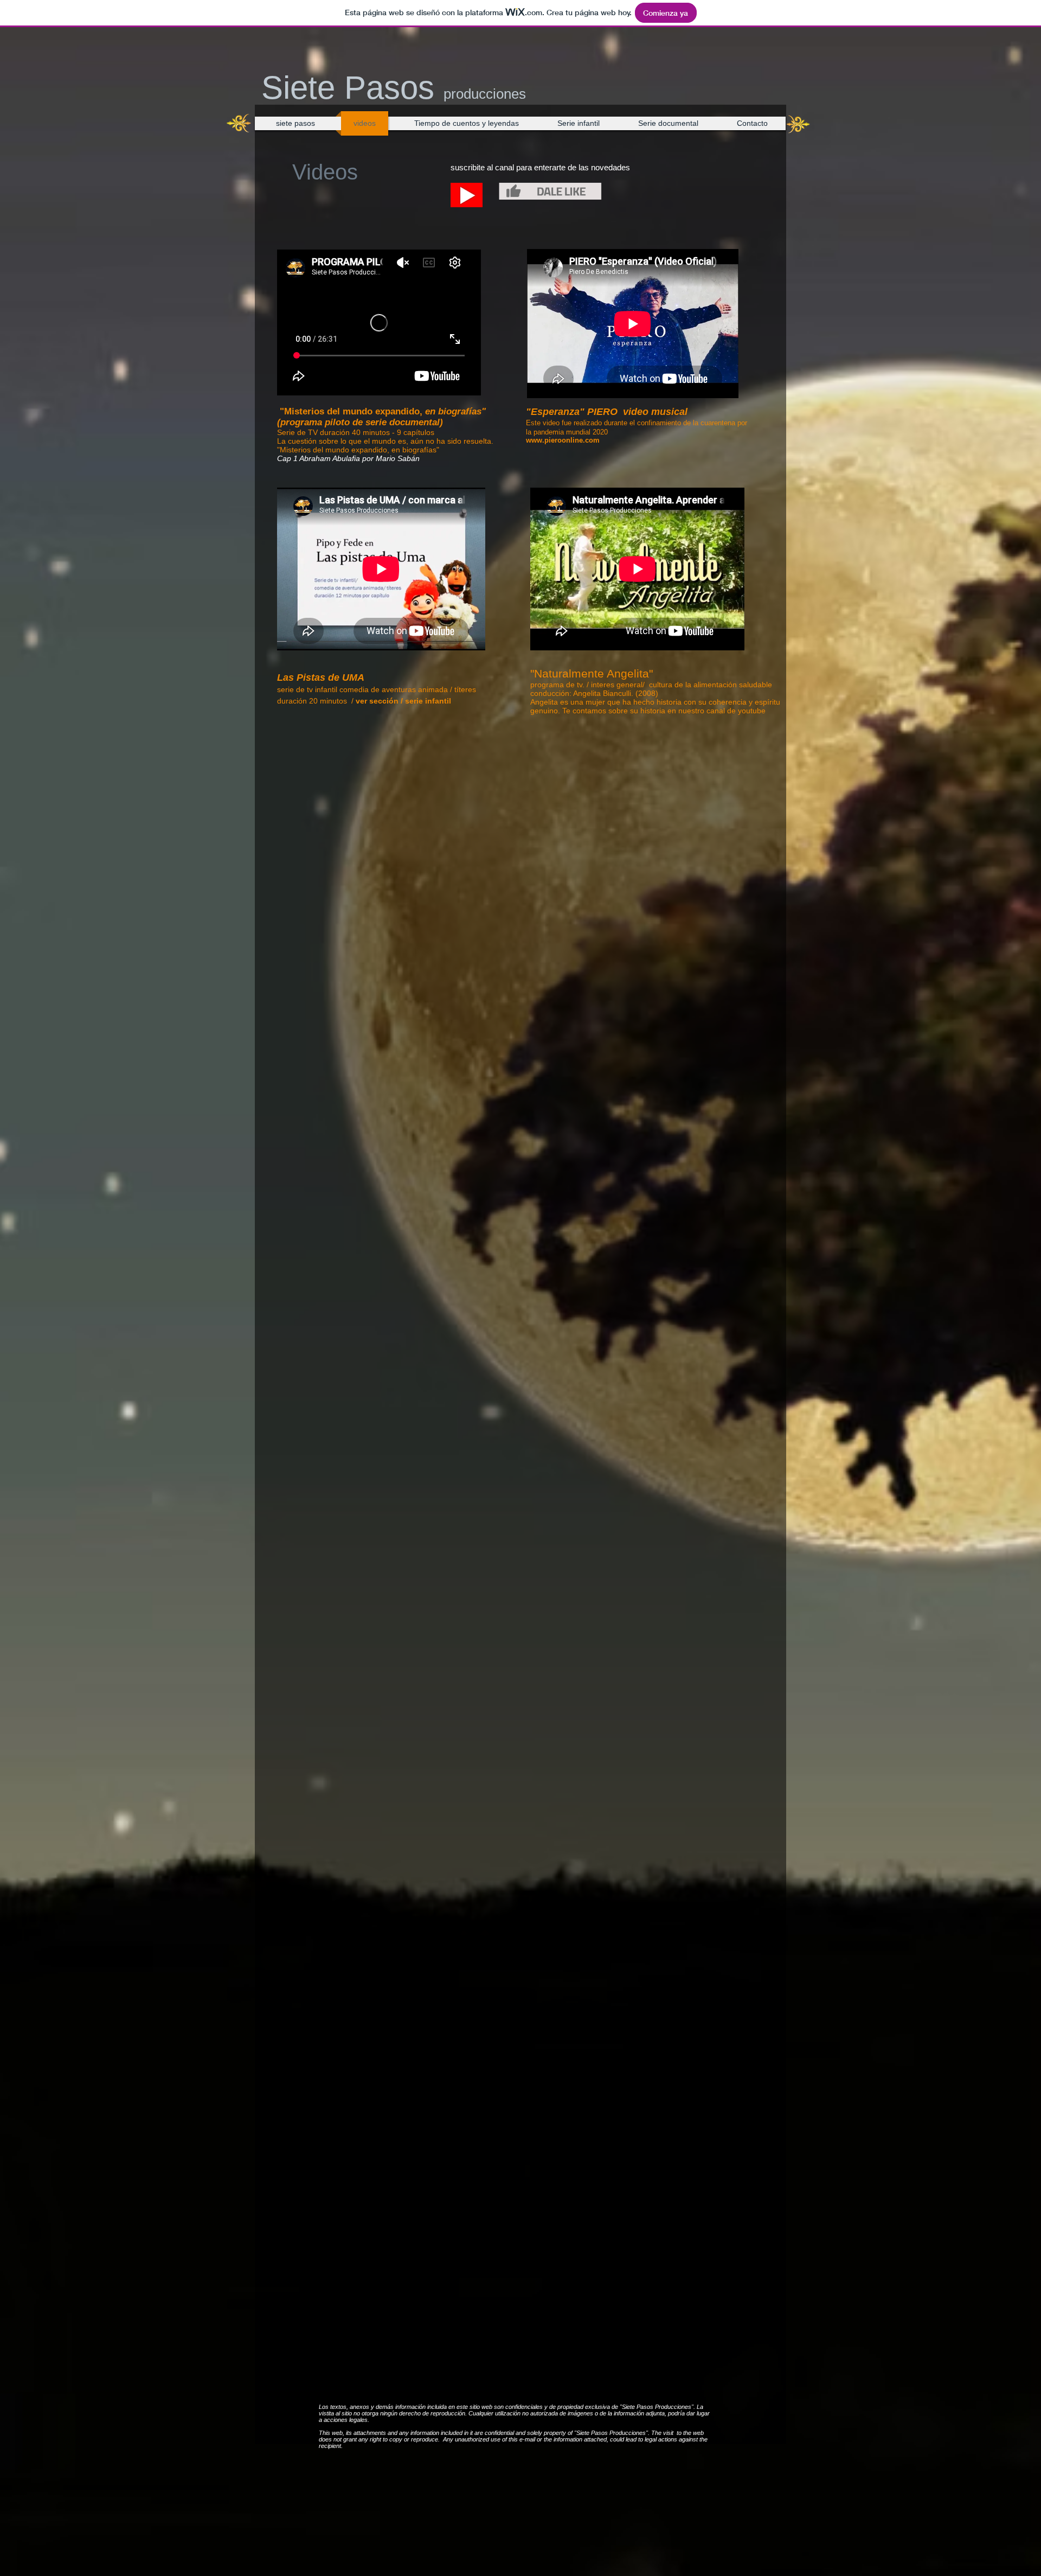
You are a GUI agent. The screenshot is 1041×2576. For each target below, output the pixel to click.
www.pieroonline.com (563, 440)
